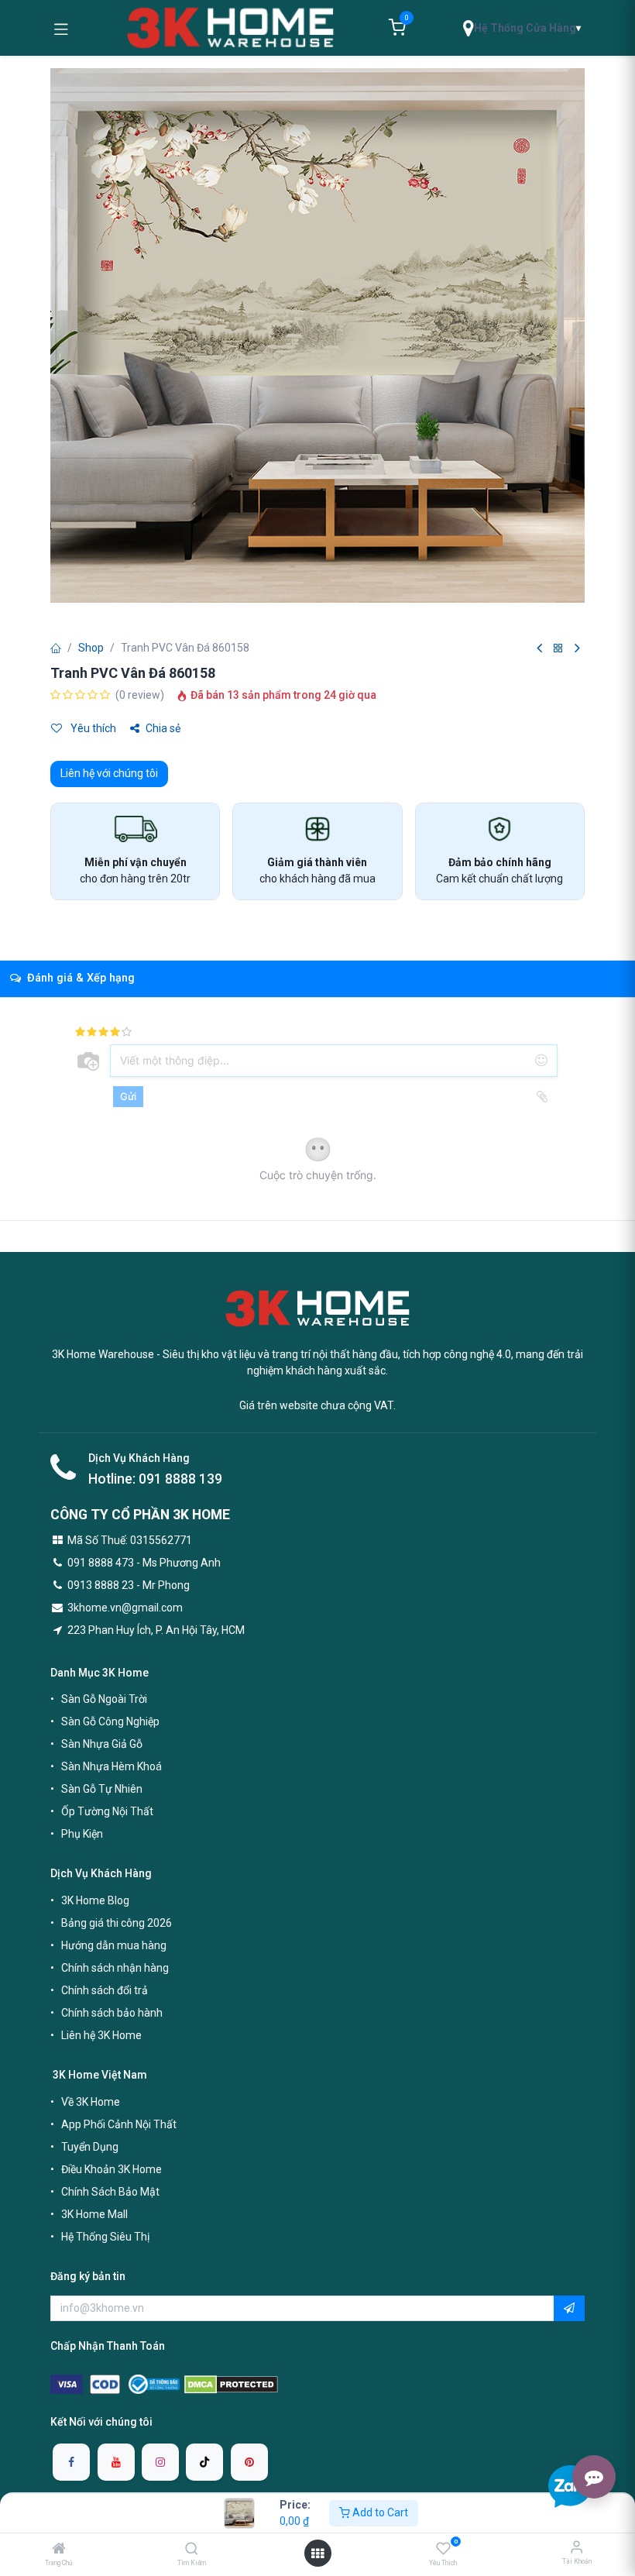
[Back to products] (558, 649)
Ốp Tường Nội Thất (107, 1811)
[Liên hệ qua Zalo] (570, 2486)
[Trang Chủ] (59, 2550)
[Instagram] (160, 2462)
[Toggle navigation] (61, 28)
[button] (569, 2309)
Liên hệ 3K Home (101, 2035)
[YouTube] (116, 2462)
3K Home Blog (95, 1900)
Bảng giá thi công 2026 (117, 1923)
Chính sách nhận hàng (115, 1968)
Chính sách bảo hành (112, 2013)
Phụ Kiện (82, 1834)
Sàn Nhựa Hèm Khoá (112, 1766)
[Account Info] (577, 2547)
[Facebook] (71, 2462)
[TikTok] (204, 2462)
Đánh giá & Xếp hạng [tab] (79, 978)
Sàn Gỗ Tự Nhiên (102, 1789)
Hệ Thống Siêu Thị (105, 2237)
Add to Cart (379, 2512)
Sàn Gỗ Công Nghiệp (110, 1721)
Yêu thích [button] (92, 728)
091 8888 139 (180, 1479)
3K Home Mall (94, 2214)
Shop (91, 648)
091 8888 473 (101, 1563)
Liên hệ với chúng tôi (109, 773)
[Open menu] (317, 2554)
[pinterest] (249, 2462)
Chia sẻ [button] (163, 728)
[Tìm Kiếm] (192, 2550)
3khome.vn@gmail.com (125, 1608)
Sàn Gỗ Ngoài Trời (104, 1699)
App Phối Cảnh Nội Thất (119, 2124)
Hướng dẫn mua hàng (114, 1945)
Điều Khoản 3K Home (112, 2169)
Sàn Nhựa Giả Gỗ (102, 1744)
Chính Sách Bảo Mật (110, 2192)
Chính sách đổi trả (105, 1990)
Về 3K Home (91, 2102)
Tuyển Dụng (90, 2147)
